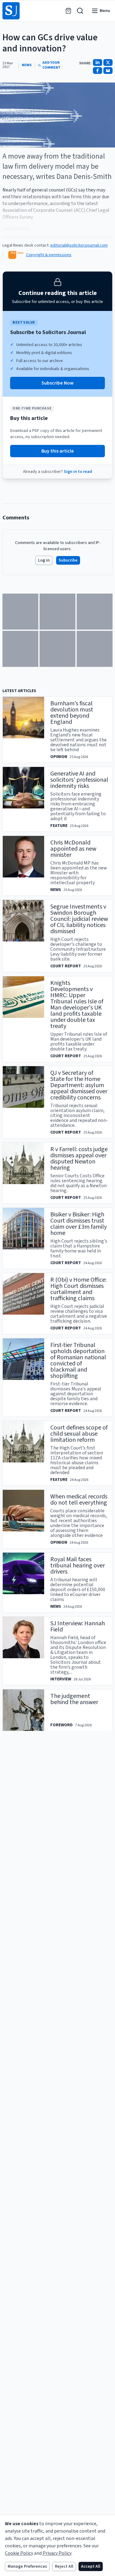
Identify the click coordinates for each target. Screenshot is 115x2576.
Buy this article (58, 451)
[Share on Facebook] (98, 71)
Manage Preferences (27, 2566)
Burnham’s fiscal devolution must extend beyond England (72, 713)
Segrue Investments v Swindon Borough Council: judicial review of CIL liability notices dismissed (79, 919)
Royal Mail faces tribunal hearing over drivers (78, 1566)
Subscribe (68, 560)
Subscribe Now (57, 383)
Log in (44, 560)
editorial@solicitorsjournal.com (79, 245)
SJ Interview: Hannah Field (78, 1627)
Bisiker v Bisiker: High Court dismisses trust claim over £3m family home (79, 1224)
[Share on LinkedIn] (98, 62)
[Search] (80, 11)
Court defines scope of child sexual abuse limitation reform (79, 1434)
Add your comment (51, 65)
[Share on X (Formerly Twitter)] (108, 62)
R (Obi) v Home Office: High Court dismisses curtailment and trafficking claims (78, 1289)
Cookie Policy (19, 2553)
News (27, 65)
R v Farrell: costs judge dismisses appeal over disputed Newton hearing (79, 1159)
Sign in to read (78, 472)
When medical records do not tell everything (79, 1500)
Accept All (91, 2566)
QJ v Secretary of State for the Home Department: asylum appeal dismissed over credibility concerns (79, 1085)
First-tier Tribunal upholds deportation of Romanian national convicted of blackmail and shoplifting (78, 1361)
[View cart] (68, 11)
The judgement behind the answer (74, 1699)
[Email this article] (108, 71)
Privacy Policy (57, 2553)
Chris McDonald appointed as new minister (73, 849)
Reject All (64, 2566)
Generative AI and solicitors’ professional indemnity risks (79, 780)
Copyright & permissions (49, 255)
